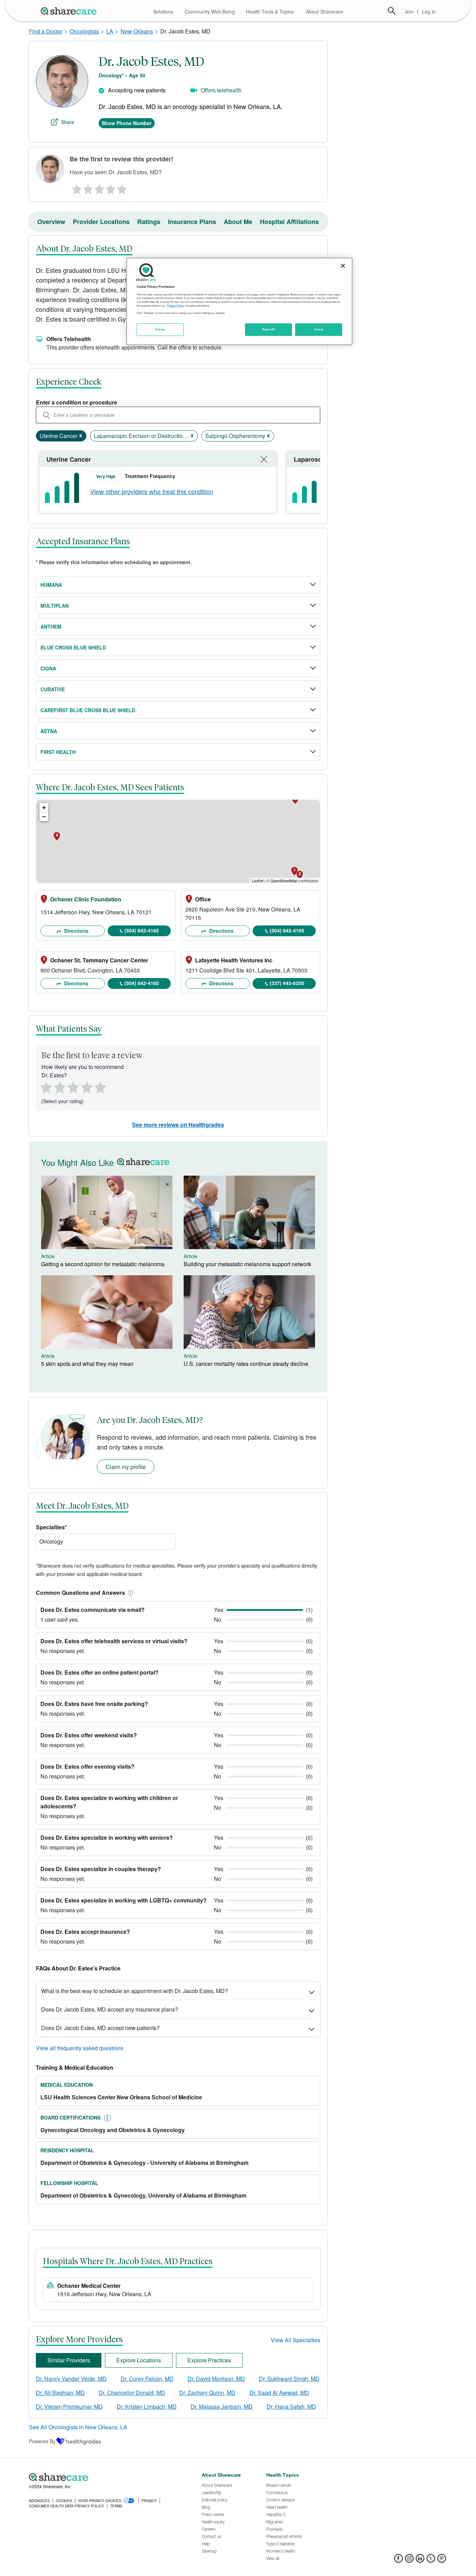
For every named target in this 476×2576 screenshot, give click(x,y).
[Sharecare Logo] (70, 11)
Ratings (149, 222)
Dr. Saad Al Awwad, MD (279, 2393)
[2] (87, 187)
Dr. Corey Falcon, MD (147, 2379)
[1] (76, 187)
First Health (58, 752)
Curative (53, 689)
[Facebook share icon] (398, 2560)
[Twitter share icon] (431, 2560)
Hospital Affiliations (289, 222)
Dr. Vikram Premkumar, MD (69, 2406)
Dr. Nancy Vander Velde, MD (71, 2379)
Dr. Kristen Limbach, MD (147, 2406)
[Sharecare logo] (106, 2477)
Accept (319, 329)
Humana (51, 585)
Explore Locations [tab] (139, 2360)
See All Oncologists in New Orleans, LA (78, 2427)
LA (110, 31)
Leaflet (258, 881)
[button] (129, 1593)
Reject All (269, 329)
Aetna (49, 731)
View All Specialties (295, 2340)
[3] (99, 187)
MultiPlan (55, 606)
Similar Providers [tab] (69, 2360)
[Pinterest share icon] (442, 2560)
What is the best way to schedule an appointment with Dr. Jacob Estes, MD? (135, 1991)
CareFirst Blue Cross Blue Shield (88, 710)
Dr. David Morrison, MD (216, 2379)
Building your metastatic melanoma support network (247, 1264)
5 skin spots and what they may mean (87, 1364)
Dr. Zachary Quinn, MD (207, 2393)
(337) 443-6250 (287, 983)
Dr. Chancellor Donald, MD (132, 2393)
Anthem (51, 626)
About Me (238, 222)
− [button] (44, 817)
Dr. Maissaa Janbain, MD (222, 2406)
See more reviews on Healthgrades (178, 1125)
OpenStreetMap (284, 881)
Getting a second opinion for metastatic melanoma (103, 1264)
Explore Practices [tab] (209, 2360)
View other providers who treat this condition (152, 491)
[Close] (343, 266)
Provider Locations (101, 222)
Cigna (48, 668)
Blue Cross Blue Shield (73, 647)
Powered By (42, 2441)
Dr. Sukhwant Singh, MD (289, 2379)
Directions (76, 931)
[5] (122, 187)
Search (392, 11)
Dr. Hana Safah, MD (291, 2406)
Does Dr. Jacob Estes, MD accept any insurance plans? (110, 2009)
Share (68, 122)
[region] (239, 301)
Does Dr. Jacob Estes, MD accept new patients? (100, 2028)
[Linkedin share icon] (420, 2560)
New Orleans (137, 31)
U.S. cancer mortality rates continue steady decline (246, 1364)
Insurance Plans (192, 222)
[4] (111, 187)
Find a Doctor (46, 31)
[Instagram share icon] (409, 2560)
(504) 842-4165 (142, 930)
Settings (160, 329)
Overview (51, 222)
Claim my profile (126, 1467)
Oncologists (84, 31)
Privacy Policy (175, 306)
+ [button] (44, 808)
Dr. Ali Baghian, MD (60, 2393)
